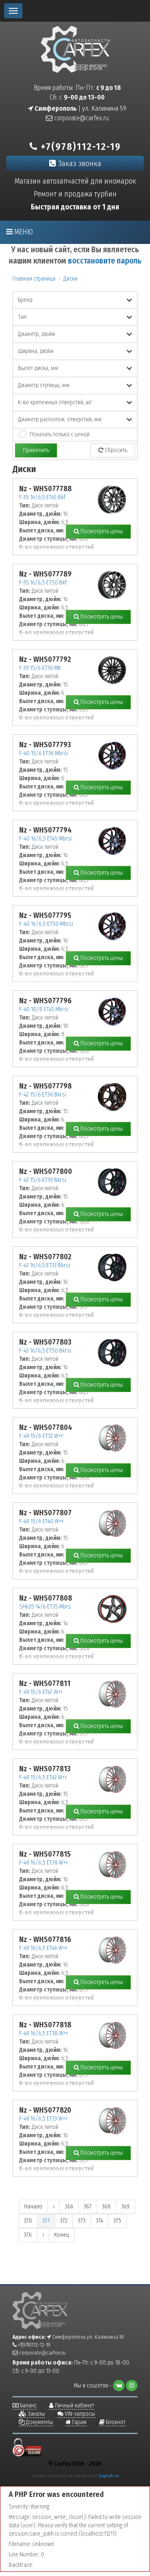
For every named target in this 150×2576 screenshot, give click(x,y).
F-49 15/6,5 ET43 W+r (43, 1777)
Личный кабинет (74, 2406)
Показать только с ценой (60, 434)
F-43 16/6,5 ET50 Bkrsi (45, 1351)
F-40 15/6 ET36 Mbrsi (44, 753)
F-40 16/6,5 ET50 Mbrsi (46, 924)
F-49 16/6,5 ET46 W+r (43, 1948)
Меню (23, 232)
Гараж (79, 2422)
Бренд (25, 300)
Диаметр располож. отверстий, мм (60, 419)
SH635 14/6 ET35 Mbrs (45, 1607)
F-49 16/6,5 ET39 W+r (44, 1863)
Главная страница (34, 279)
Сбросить (115, 450)
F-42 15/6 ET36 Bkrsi (43, 1095)
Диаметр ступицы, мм (44, 385)
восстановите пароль (105, 261)
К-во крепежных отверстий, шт (55, 402)
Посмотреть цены (101, 531)
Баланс (28, 2406)
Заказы (36, 2414)
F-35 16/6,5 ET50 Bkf (43, 583)
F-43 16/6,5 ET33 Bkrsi (45, 1265)
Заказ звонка (79, 163)
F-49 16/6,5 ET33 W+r (43, 2119)
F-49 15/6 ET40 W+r (41, 1521)
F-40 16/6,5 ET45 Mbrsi (45, 839)
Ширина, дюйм (36, 351)
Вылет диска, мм (38, 368)
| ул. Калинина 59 (80, 108)
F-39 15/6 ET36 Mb (40, 668)
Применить (36, 450)
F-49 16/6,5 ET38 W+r (44, 2033)
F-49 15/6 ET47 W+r (41, 1692)
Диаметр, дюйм (37, 334)
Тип (22, 317)
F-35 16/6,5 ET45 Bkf (42, 497)
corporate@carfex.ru (81, 118)
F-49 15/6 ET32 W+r (41, 1436)
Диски (70, 279)
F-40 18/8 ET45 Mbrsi (44, 1009)
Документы (39, 2422)
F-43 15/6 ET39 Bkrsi (43, 1180)
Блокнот (115, 2422)
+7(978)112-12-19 (79, 147)
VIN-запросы (79, 2414)
